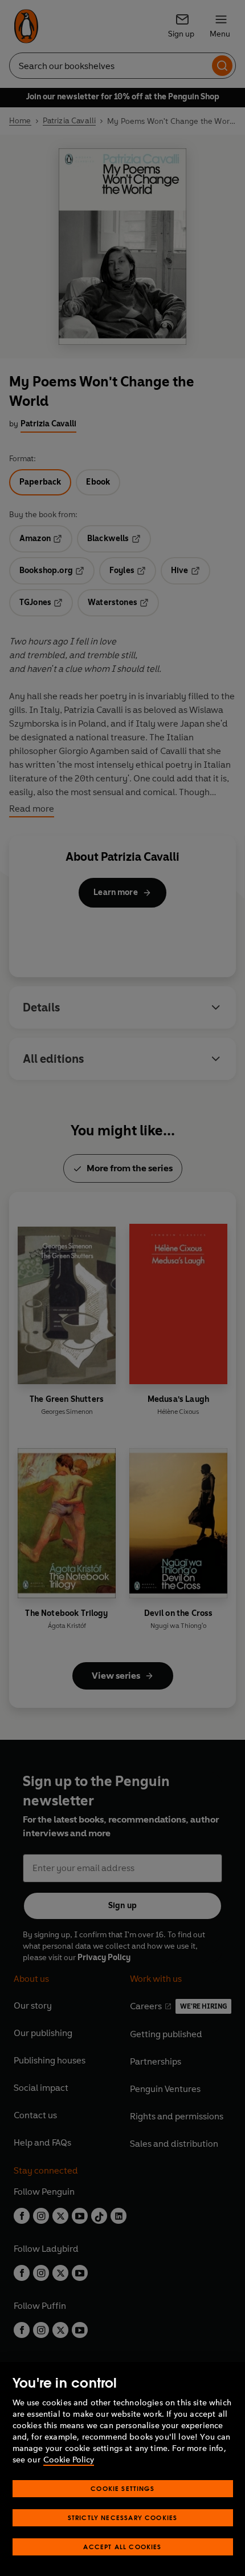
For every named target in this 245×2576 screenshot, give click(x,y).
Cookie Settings (122, 2488)
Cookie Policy (69, 2460)
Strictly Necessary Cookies (123, 2517)
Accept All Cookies (122, 2547)
